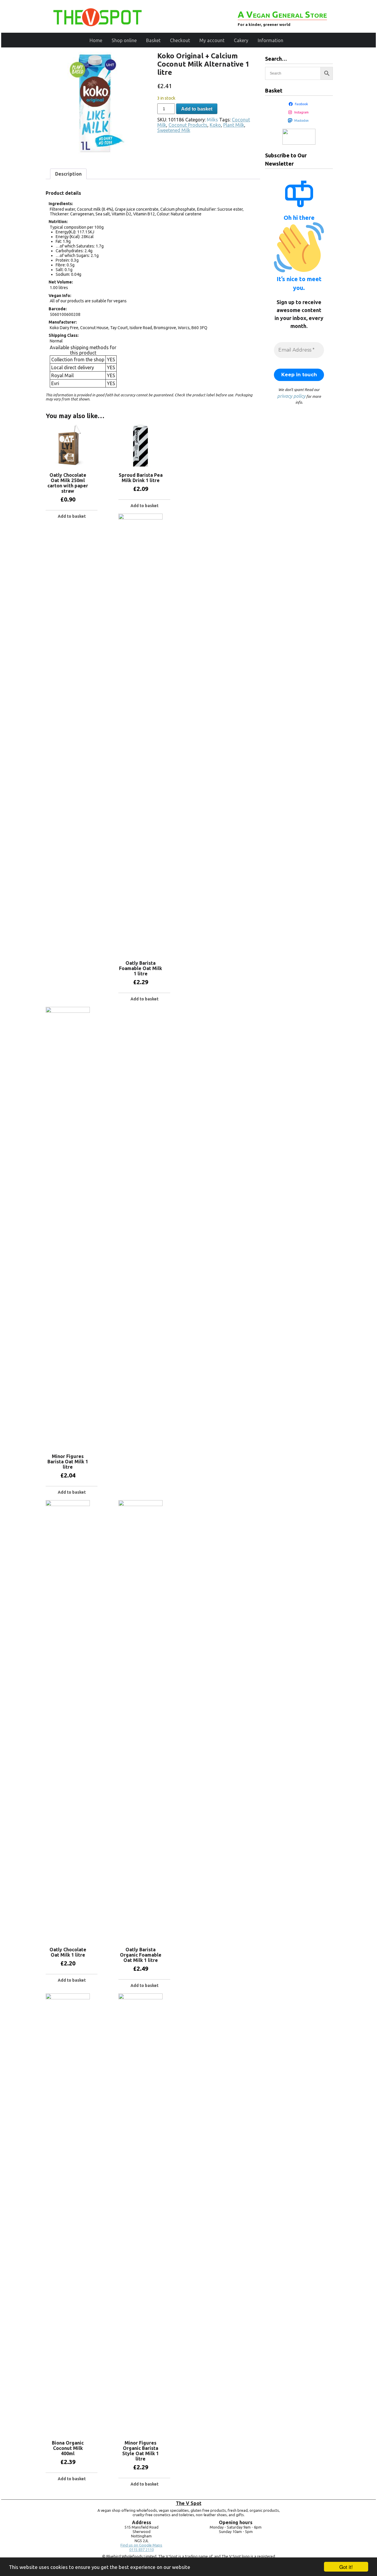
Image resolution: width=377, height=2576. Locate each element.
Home (96, 40)
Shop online (124, 40)
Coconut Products (188, 125)
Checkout (180, 40)
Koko (215, 125)
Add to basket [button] (72, 516)
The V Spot (189, 2503)
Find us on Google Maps (141, 2545)
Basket (153, 40)
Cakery (241, 40)
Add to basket (197, 109)
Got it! (346, 2567)
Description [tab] (68, 174)
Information (271, 40)
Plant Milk (234, 125)
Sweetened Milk (174, 130)
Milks (212, 120)
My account (212, 40)
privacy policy (291, 396)
